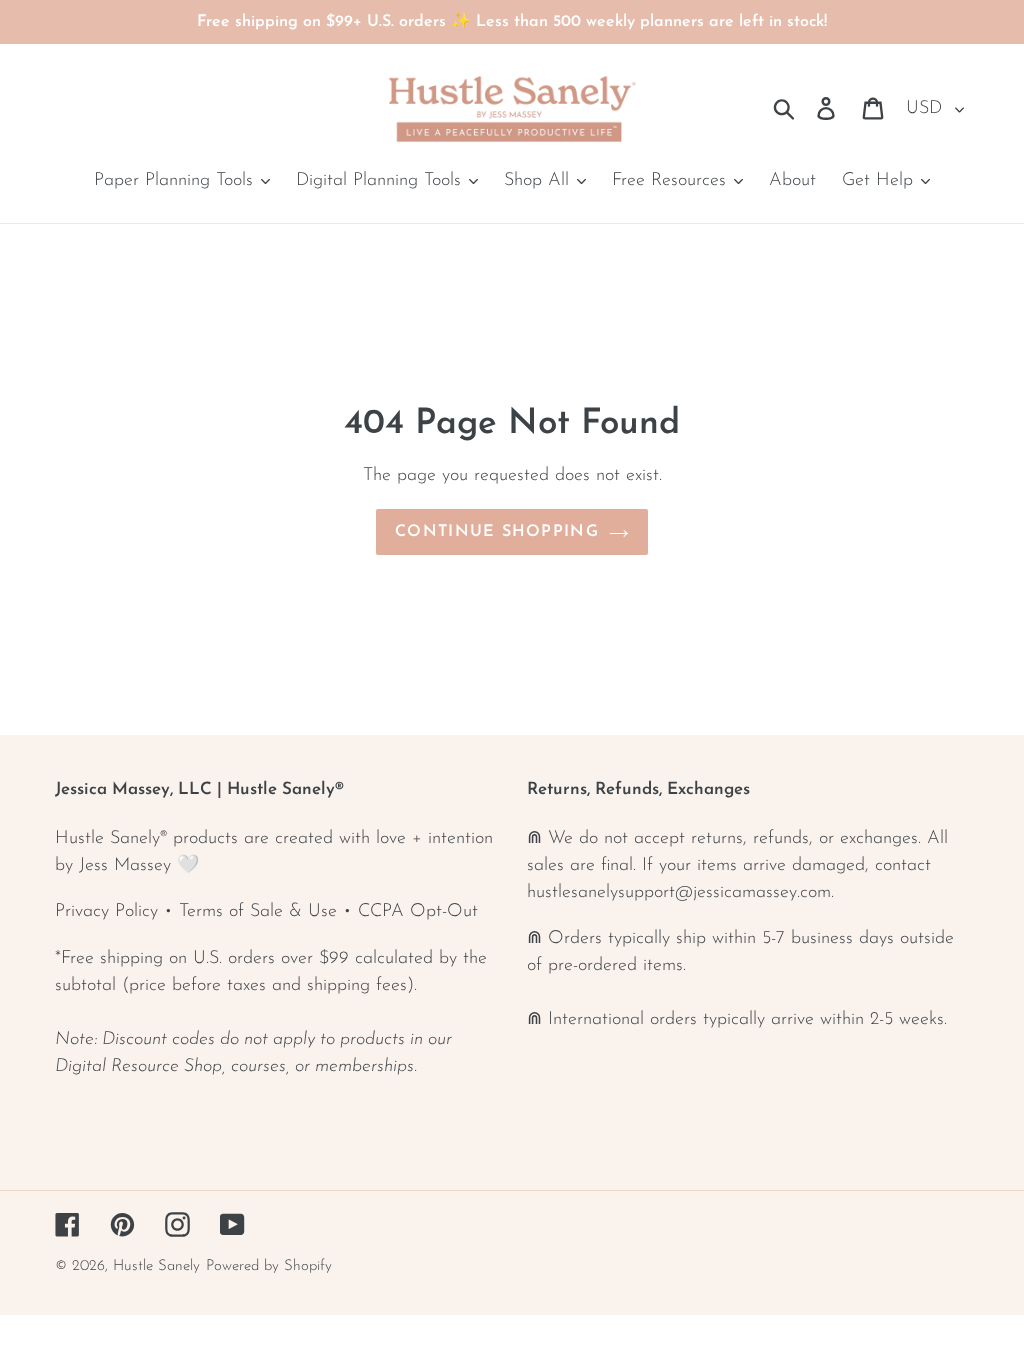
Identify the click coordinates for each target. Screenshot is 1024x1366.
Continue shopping (497, 532)
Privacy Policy (106, 912)
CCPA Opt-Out (418, 912)
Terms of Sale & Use (258, 912)
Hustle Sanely (156, 1266)
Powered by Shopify (269, 1266)
